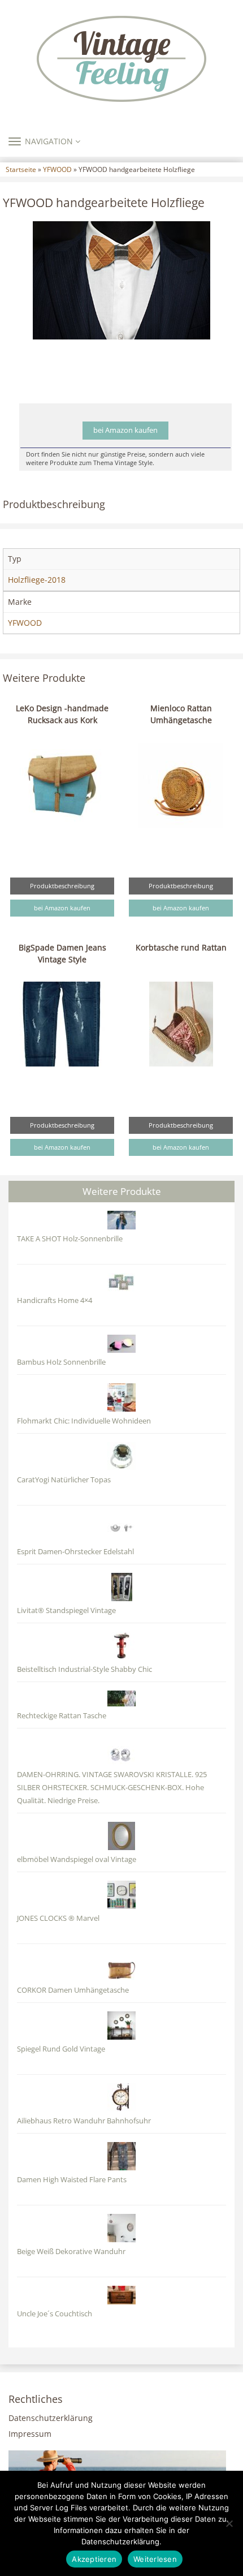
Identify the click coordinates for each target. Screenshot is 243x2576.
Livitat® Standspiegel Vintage (66, 1610)
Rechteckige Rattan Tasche (62, 1716)
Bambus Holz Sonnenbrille (61, 1362)
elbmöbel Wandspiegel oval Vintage (77, 1859)
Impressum (30, 2434)
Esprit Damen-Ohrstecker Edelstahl (75, 1552)
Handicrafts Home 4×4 (55, 1300)
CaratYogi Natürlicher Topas (64, 1480)
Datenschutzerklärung (51, 2418)
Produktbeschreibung (62, 886)
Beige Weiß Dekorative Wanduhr (71, 2252)
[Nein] (229, 2523)
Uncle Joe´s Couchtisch (55, 2314)
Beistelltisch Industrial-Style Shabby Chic (84, 1669)
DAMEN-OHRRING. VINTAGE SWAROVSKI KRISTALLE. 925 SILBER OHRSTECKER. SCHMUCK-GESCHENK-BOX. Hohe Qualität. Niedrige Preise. (112, 1788)
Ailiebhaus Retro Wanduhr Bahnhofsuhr (84, 2121)
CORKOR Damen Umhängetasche (73, 1990)
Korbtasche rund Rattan (181, 947)
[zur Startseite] (121, 59)
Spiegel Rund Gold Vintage (61, 2049)
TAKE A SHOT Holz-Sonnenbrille (70, 1239)
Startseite (21, 169)
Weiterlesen (155, 2559)
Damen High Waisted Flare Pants (72, 2180)
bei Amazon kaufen (125, 430)
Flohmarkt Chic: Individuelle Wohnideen (84, 1421)
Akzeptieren (94, 2559)
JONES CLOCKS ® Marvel (58, 1918)
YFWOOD (57, 169)
